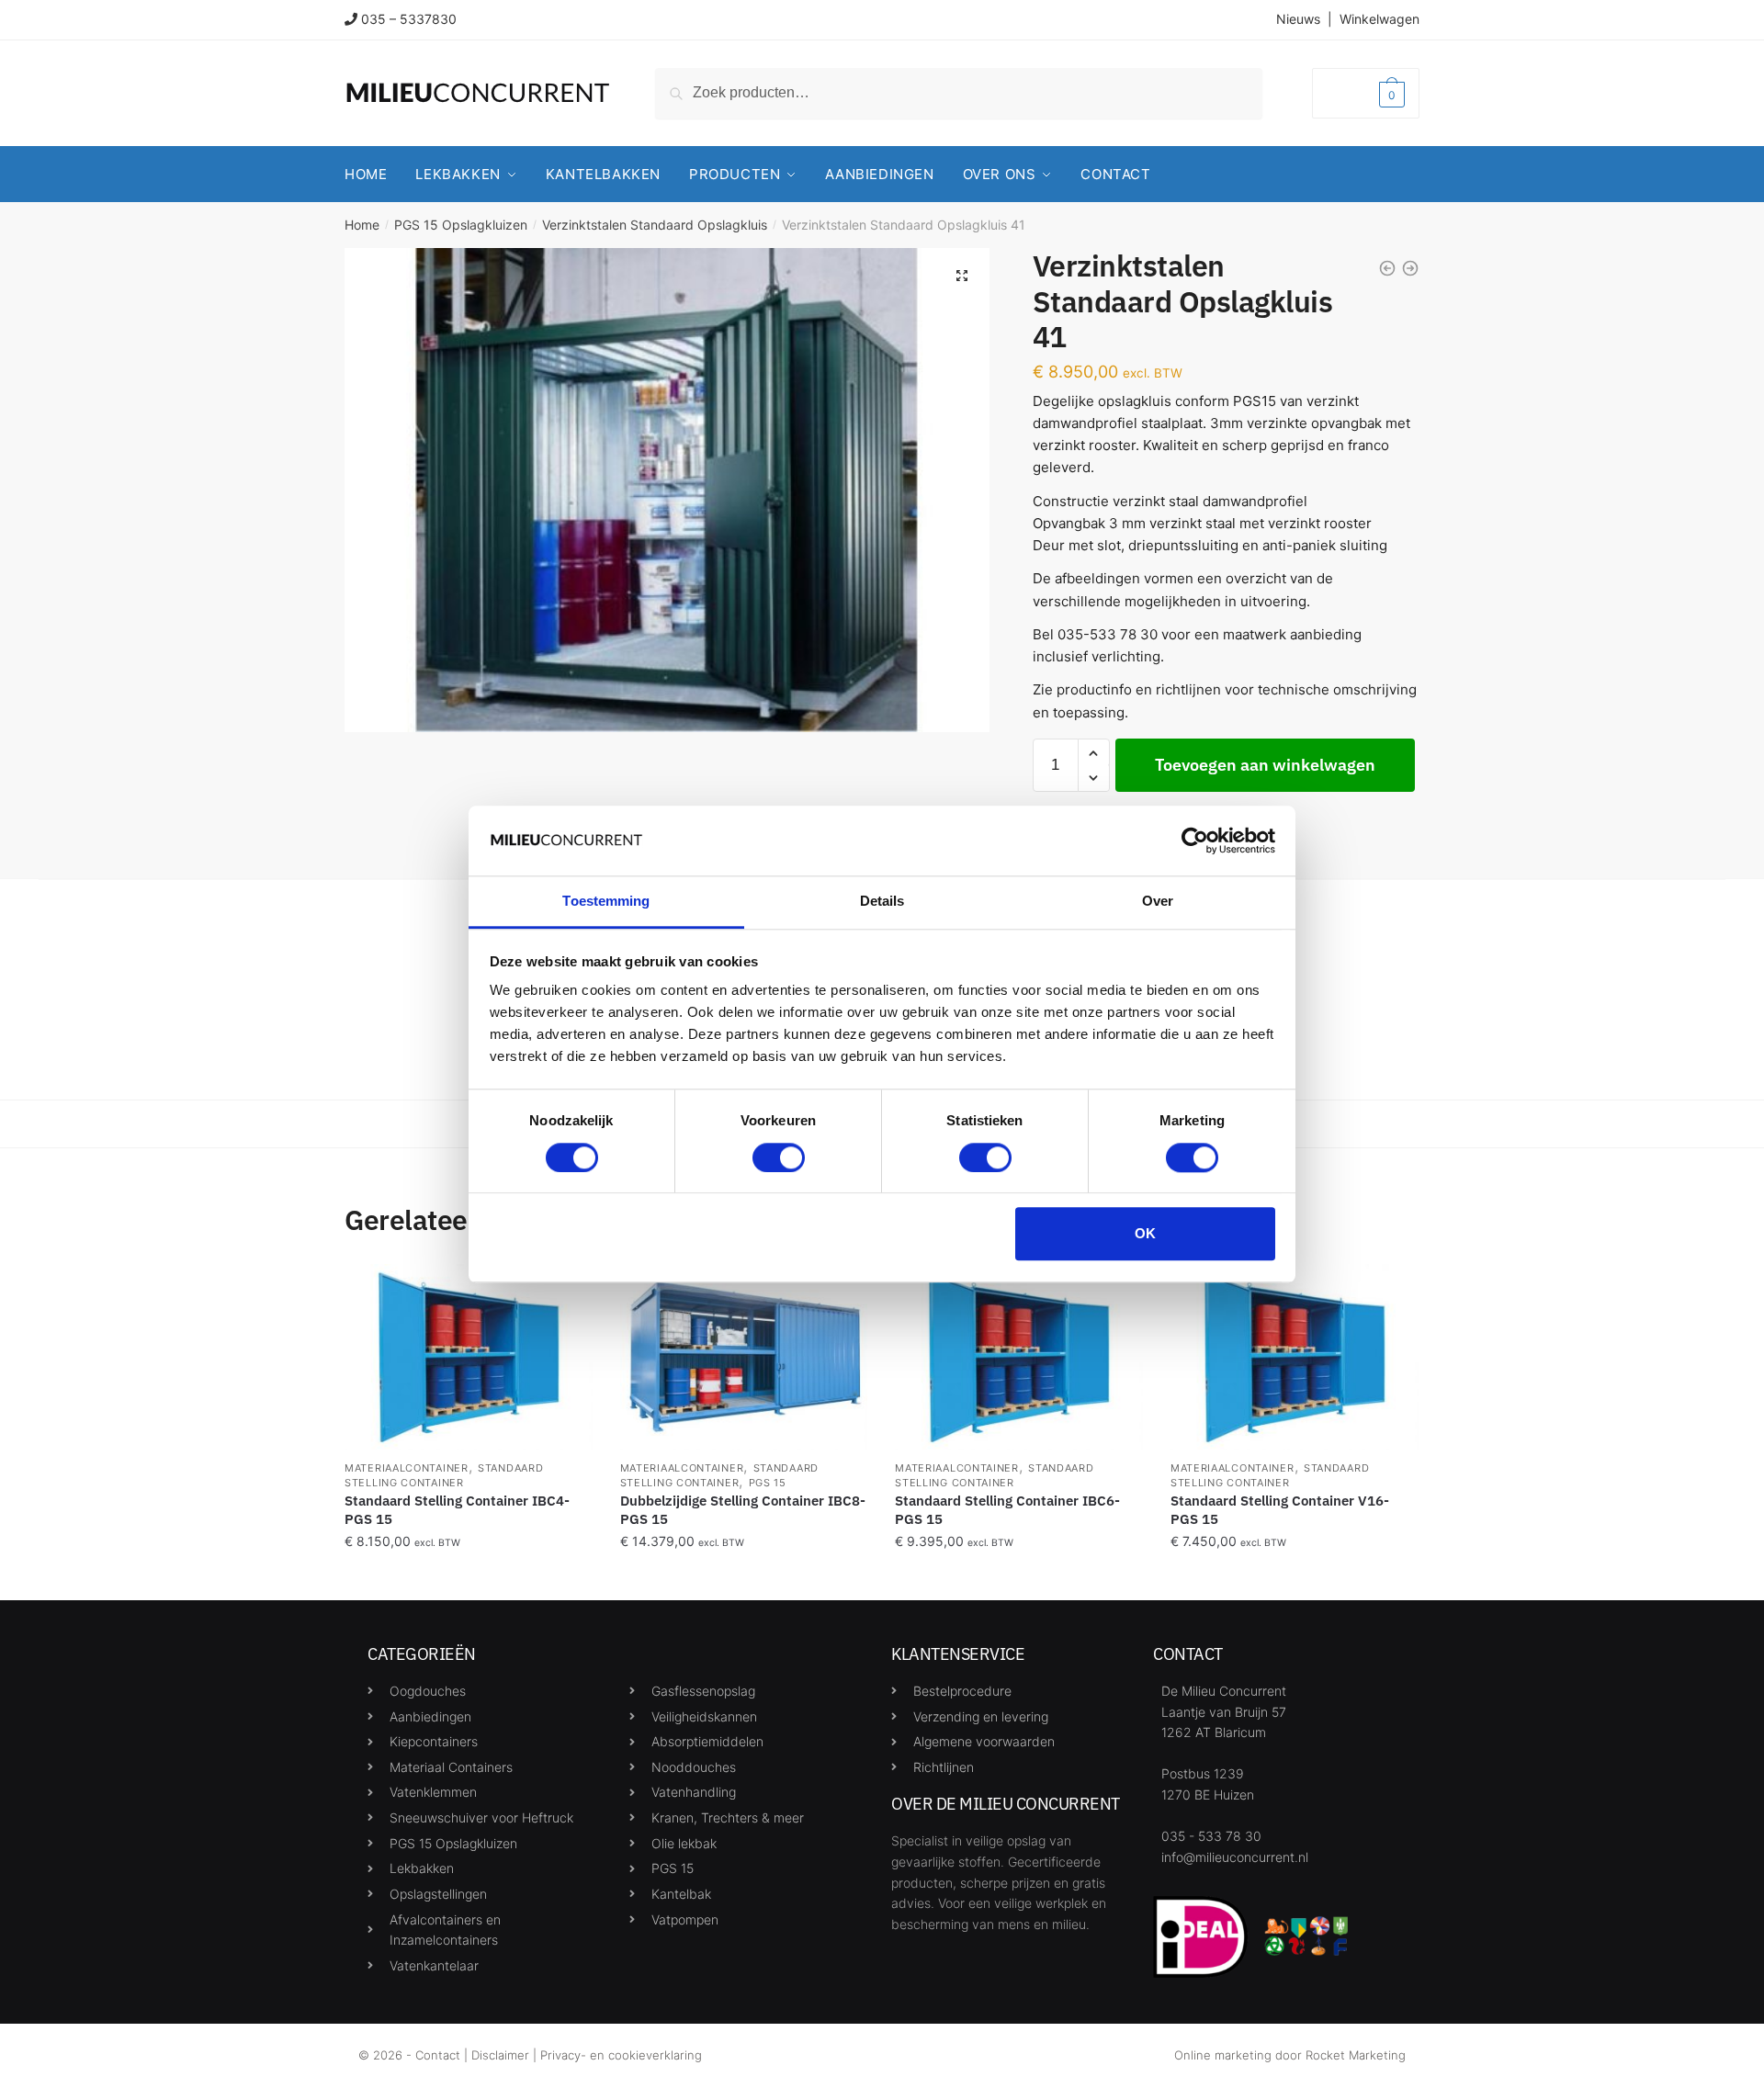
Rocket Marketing (1356, 2055)
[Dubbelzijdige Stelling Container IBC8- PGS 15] (744, 1357)
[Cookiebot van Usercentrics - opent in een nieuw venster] (1195, 841)
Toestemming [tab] (606, 902)
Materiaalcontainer (407, 1468)
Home (362, 225)
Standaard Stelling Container (444, 1475)
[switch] (779, 1157)
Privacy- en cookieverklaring (621, 2055)
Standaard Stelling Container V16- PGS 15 (1280, 1510)
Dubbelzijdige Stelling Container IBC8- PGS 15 (743, 1510)
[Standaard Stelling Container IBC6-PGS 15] (1019, 1357)
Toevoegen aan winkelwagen (1265, 765)
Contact (438, 2055)
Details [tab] (882, 902)
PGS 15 (768, 1483)
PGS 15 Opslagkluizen (461, 225)
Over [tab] (1158, 902)
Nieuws (1298, 19)
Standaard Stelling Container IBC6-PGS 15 (1007, 1510)
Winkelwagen (1380, 19)
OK (1145, 1233)
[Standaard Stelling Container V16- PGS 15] (1295, 1357)
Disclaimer (500, 2055)
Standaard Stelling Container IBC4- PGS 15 (457, 1510)
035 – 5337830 (409, 19)
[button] (962, 276)
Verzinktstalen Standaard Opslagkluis (655, 225)
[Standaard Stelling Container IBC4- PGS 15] (469, 1357)
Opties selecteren (469, 1579)
